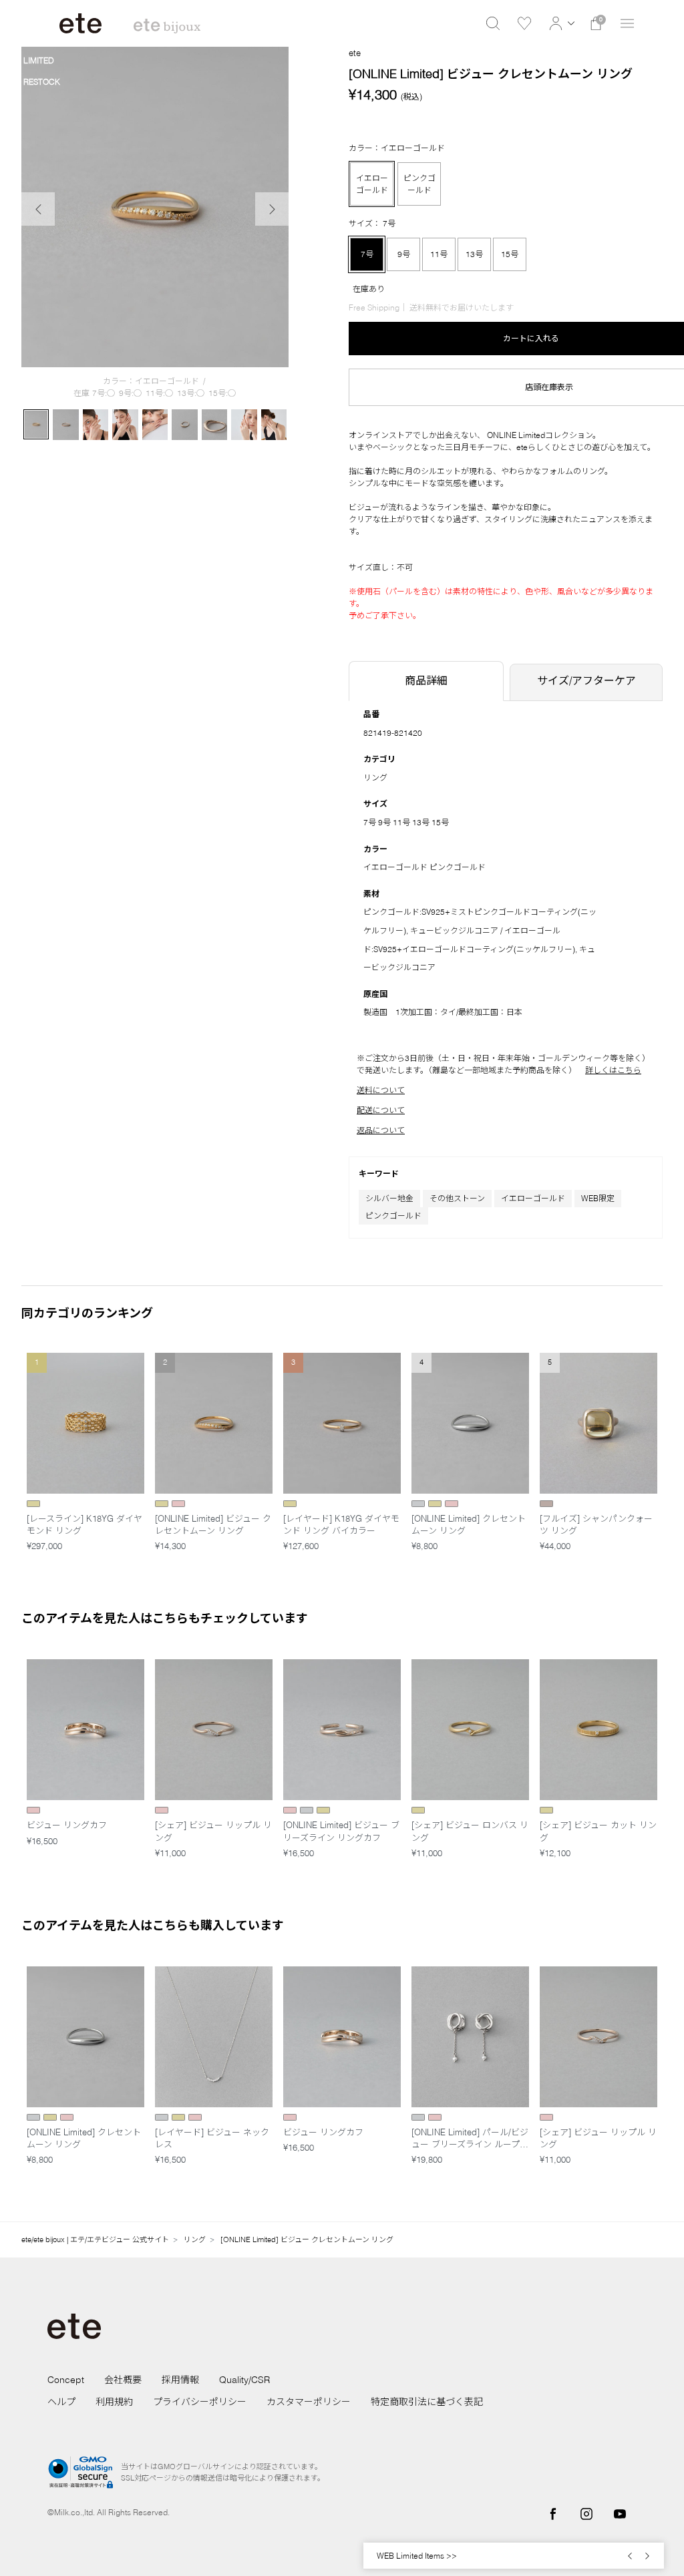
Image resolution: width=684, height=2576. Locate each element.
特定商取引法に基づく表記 (427, 2402)
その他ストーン (457, 1198)
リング (375, 778)
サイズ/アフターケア (586, 680)
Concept (66, 2380)
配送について (381, 1110)
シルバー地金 (389, 1198)
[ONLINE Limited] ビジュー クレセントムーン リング (307, 2239)
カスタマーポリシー (309, 2402)
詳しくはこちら (613, 1070)
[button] (560, 23)
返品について (381, 1130)
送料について (381, 1090)
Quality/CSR (244, 2380)
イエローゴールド (533, 1198)
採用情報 (180, 2380)
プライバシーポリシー (200, 2402)
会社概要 (123, 2380)
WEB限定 (598, 1198)
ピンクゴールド (393, 1216)
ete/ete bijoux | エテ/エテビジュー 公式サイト (95, 2239)
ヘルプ (61, 2402)
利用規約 (114, 2402)
